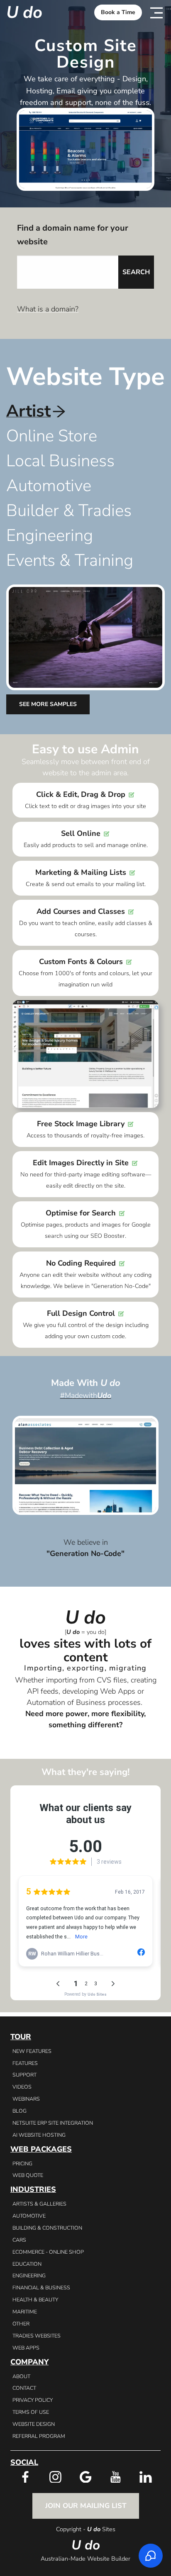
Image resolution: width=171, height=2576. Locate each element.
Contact (24, 2388)
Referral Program (39, 2436)
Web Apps (26, 2348)
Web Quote (28, 2175)
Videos (22, 2087)
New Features (32, 2051)
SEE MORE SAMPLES (48, 704)
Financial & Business (41, 2287)
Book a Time (118, 12)
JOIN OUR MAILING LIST (86, 2506)
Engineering (29, 2275)
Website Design (34, 2424)
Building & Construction (47, 2228)
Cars (19, 2240)
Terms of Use (31, 2412)
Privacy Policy (33, 2400)
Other (21, 2324)
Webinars (26, 2099)
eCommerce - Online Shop (48, 2252)
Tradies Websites (37, 2336)
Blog (20, 2111)
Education (27, 2264)
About (21, 2376)
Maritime (25, 2312)
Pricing (22, 2163)
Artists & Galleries (39, 2204)
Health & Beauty (35, 2300)
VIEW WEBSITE (86, 1454)
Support (24, 2075)
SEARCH (136, 272)
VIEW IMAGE (85, 1465)
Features (25, 2063)
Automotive (29, 2216)
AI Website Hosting (39, 2135)
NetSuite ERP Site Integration (53, 2123)
